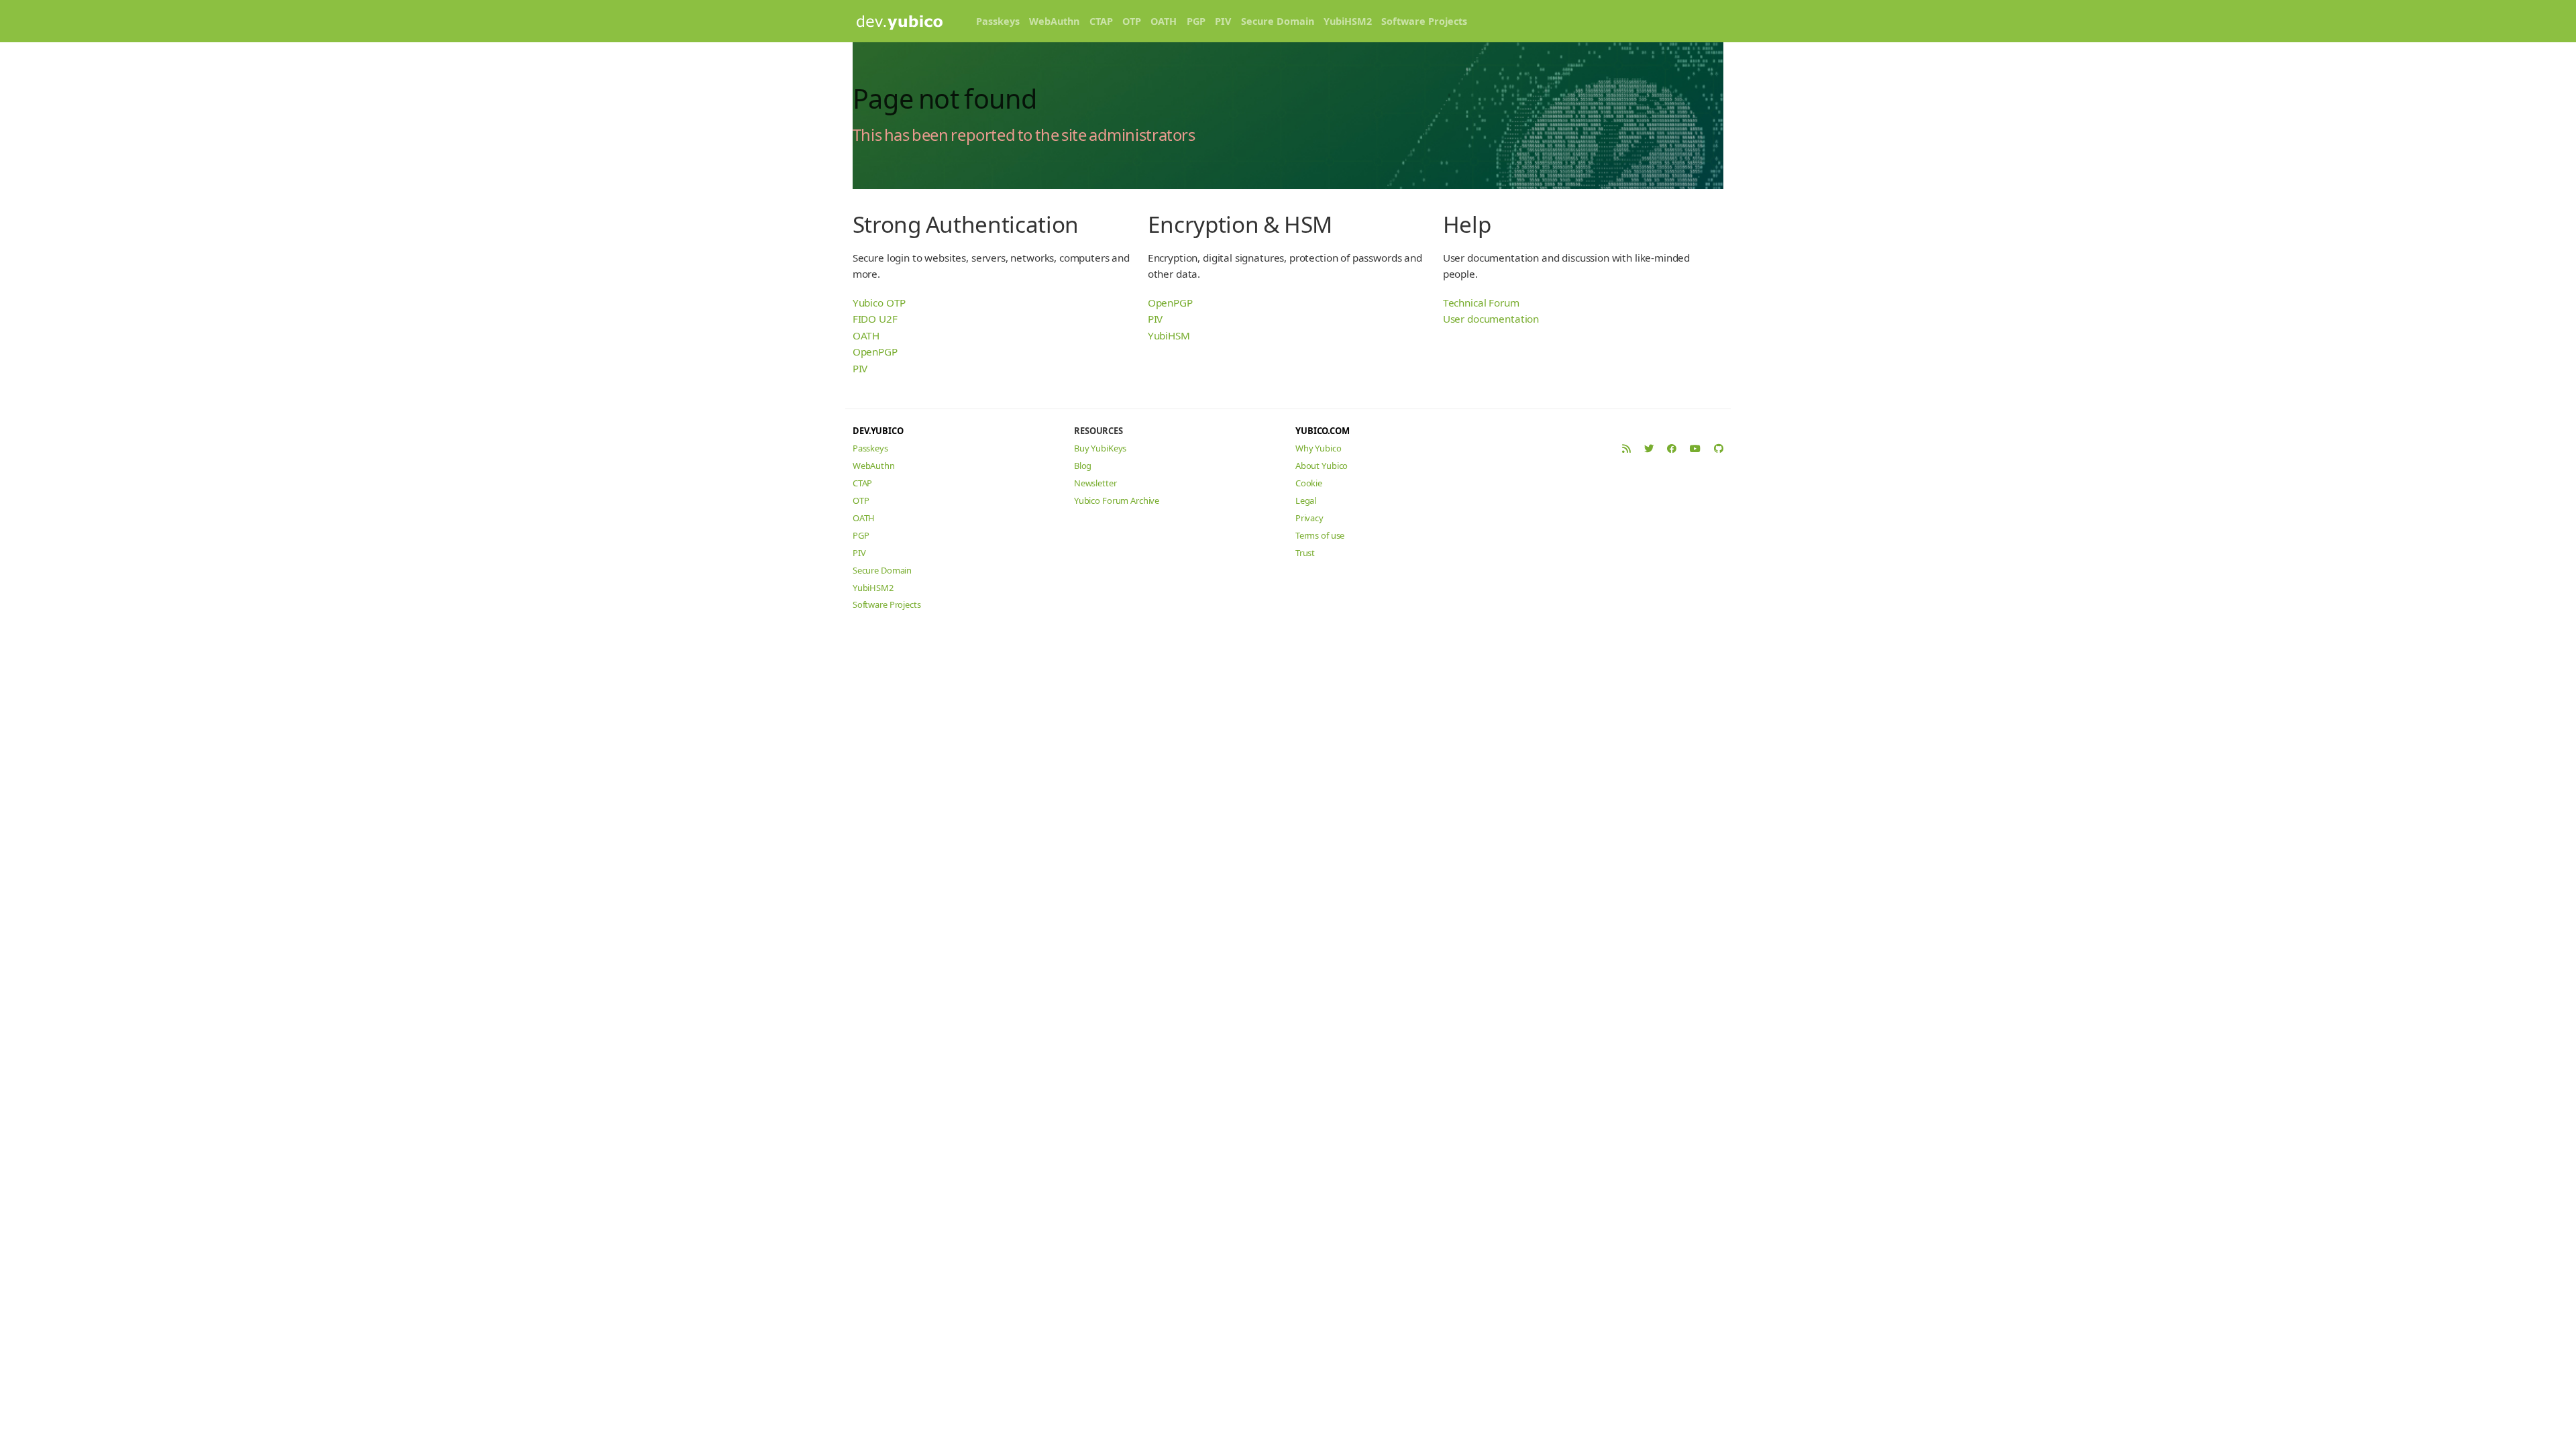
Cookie (1309, 483)
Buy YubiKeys (1100, 448)
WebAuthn (1054, 21)
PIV (1223, 21)
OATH (1164, 21)
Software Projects (1424, 21)
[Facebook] (1672, 448)
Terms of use (1320, 535)
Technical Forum (1481, 303)
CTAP (1101, 21)
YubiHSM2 (1348, 21)
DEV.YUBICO (878, 431)
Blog (1083, 466)
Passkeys (998, 21)
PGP (1196, 21)
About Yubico (1322, 466)
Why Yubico (1319, 448)
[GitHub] (1719, 448)
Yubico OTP (879, 303)
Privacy (1309, 518)
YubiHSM (1169, 335)
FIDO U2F (875, 319)
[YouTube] (1695, 448)
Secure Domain (1278, 21)
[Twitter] (1649, 448)
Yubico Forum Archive (1117, 500)
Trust (1305, 553)
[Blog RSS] (1626, 448)
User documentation (1491, 319)
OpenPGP (875, 352)
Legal (1306, 500)
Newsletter (1095, 483)
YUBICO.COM (1323, 431)
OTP (1132, 21)
